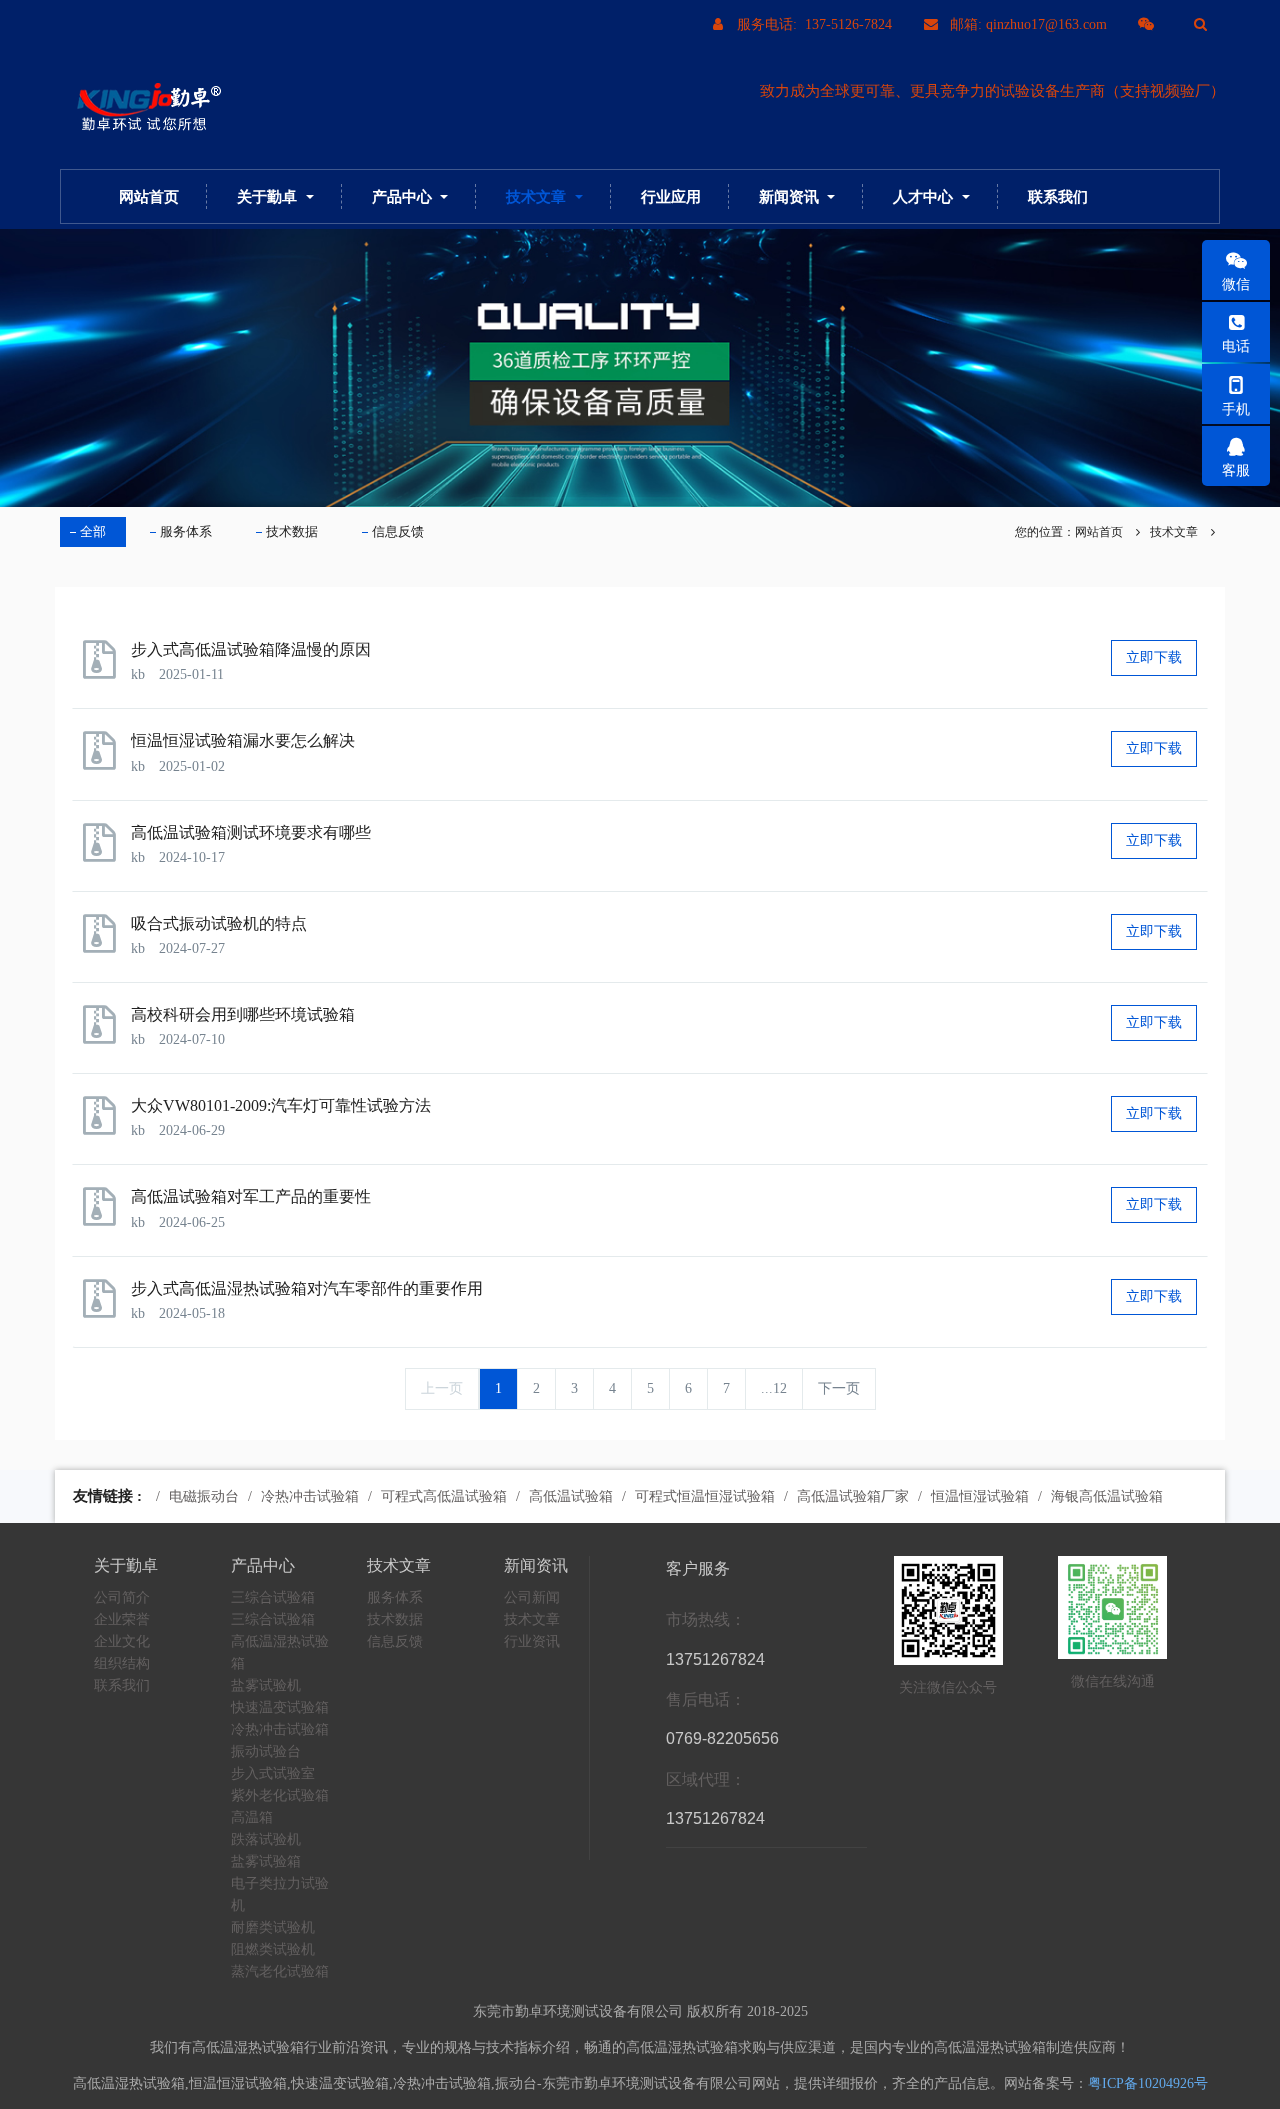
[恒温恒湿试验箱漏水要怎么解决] (104, 759)
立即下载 (1154, 657)
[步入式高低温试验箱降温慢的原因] (104, 668)
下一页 (839, 1388)
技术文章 (1174, 532)
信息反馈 (398, 531)
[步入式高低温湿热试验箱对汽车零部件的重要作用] (104, 1307)
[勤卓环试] (145, 108)
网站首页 (149, 196)
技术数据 (292, 531)
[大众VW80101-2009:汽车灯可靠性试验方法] (104, 1124)
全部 (93, 531)
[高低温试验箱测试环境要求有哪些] (104, 851)
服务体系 (186, 531)
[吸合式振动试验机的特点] (104, 942)
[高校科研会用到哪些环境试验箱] (104, 1033)
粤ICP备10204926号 (1148, 2083)
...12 (774, 1388)
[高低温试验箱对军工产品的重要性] (104, 1215)
